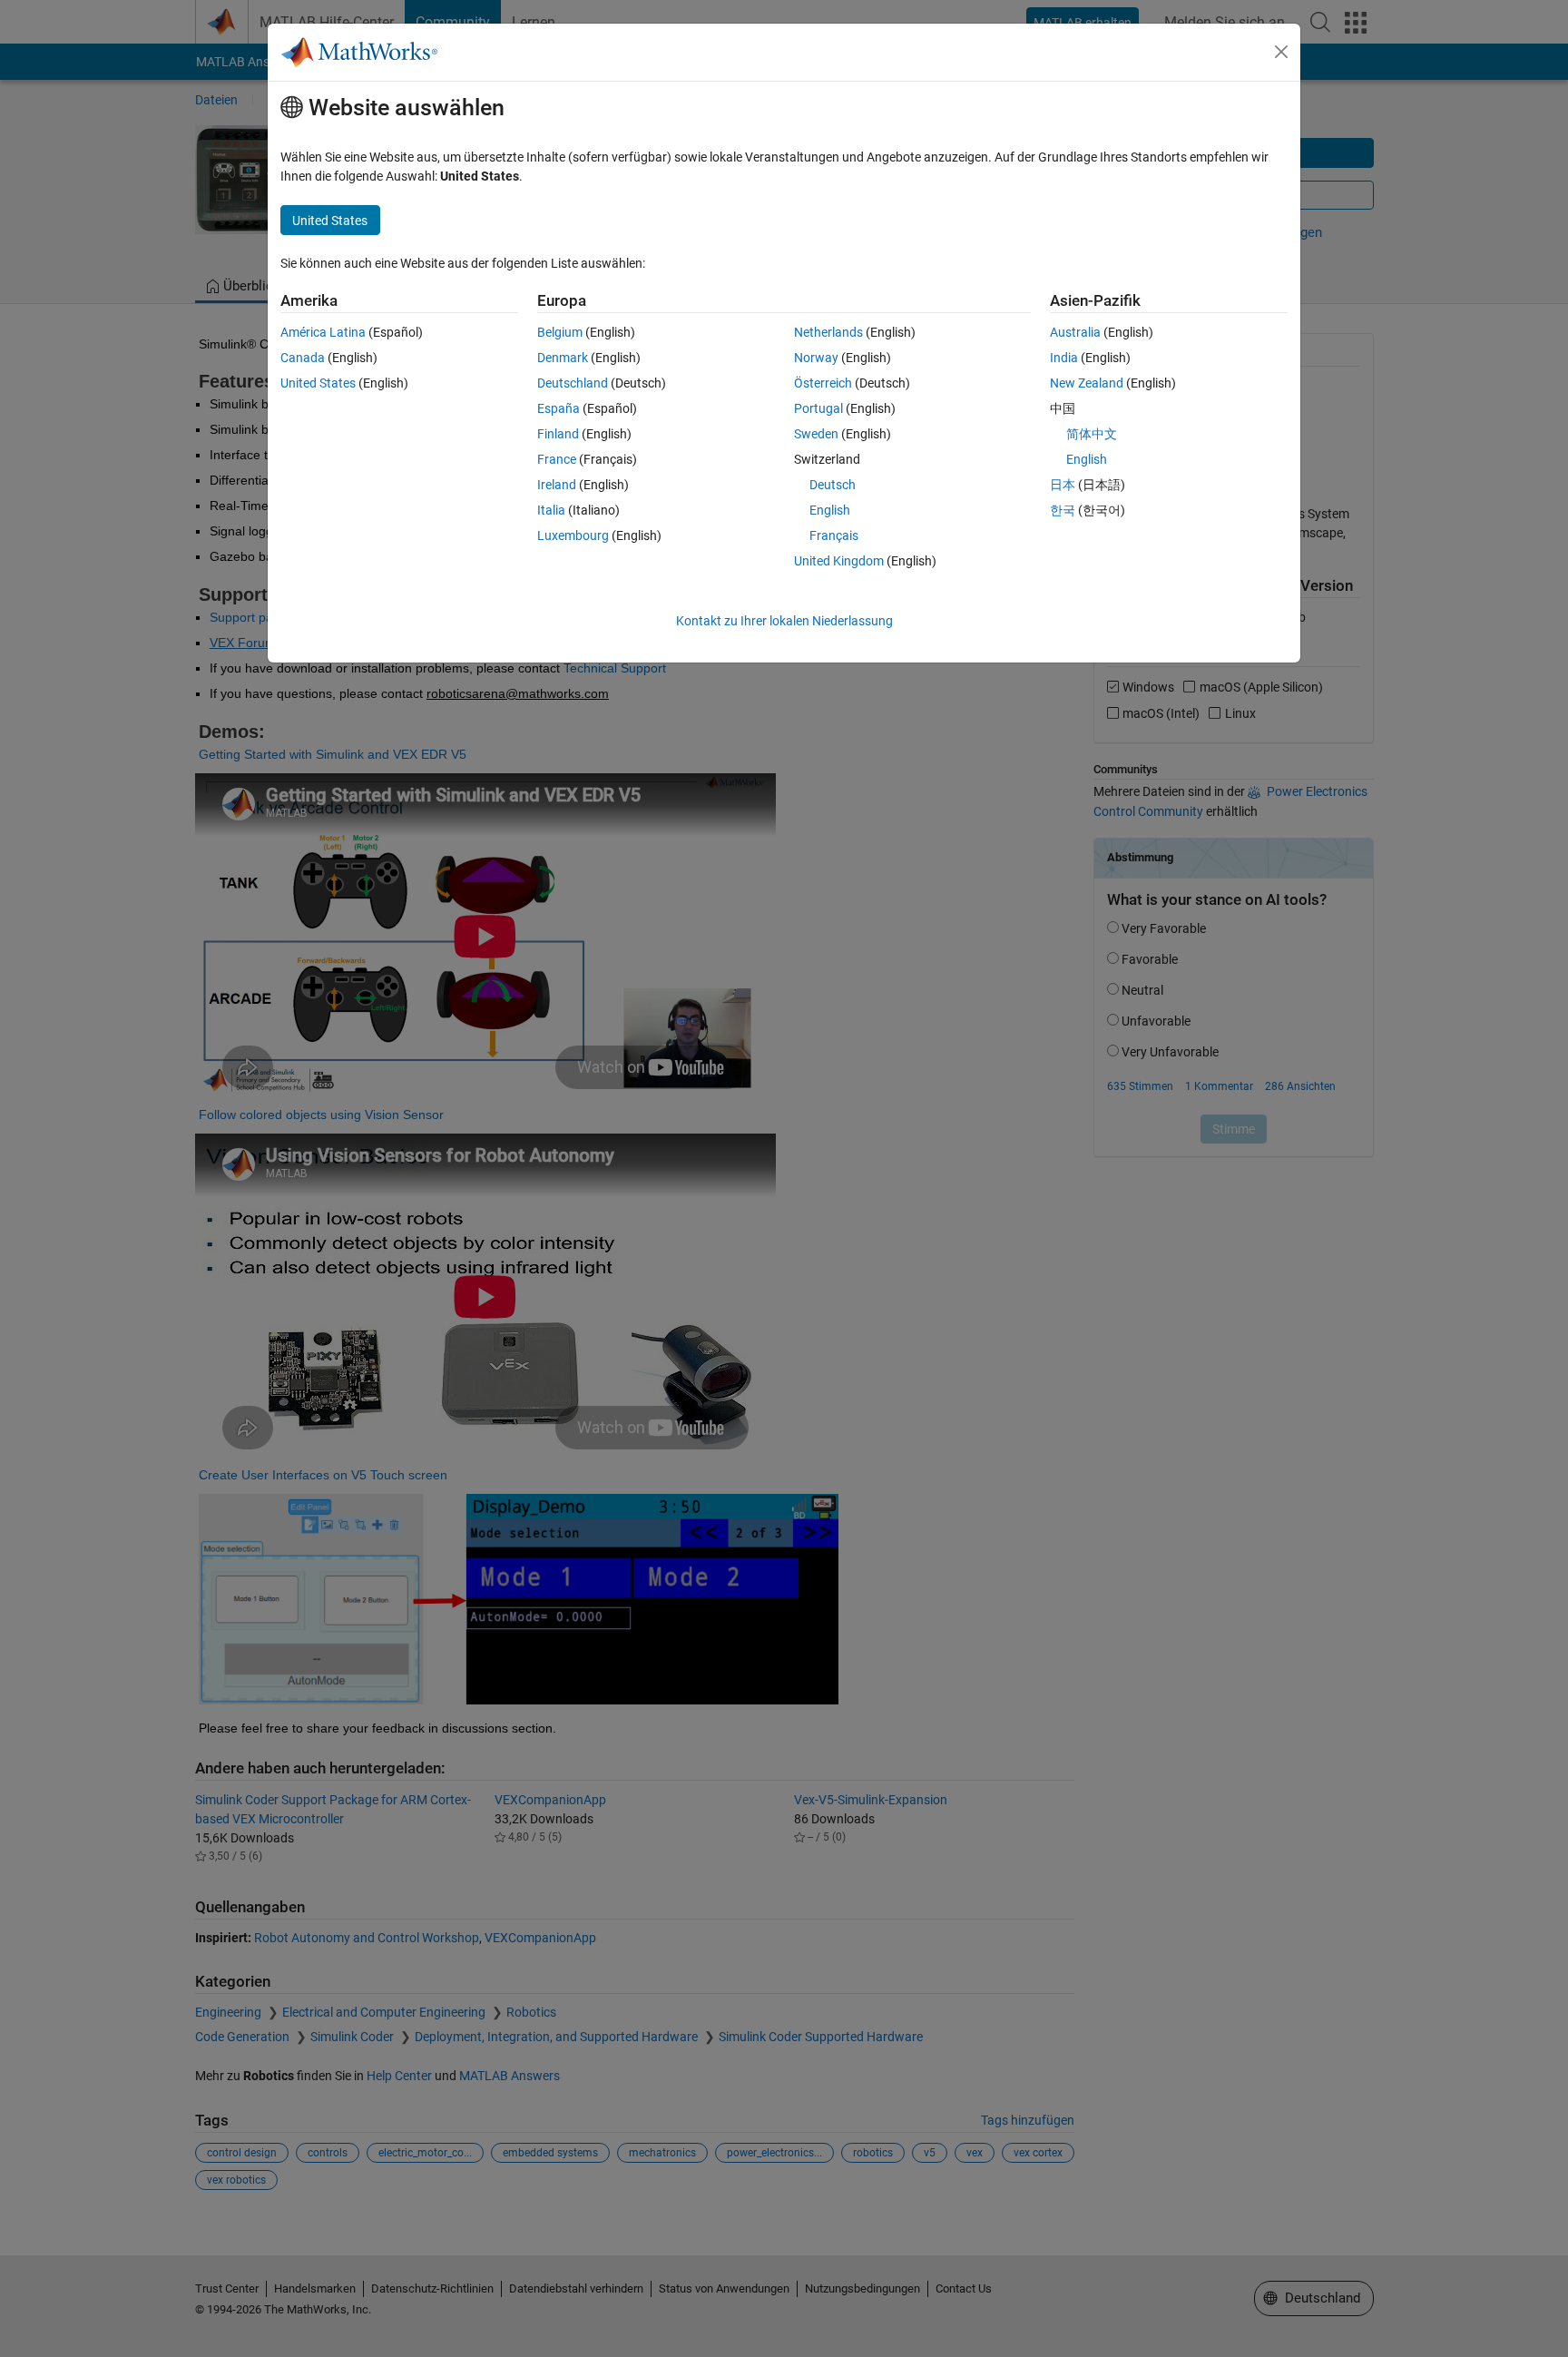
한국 (1063, 510)
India (1064, 358)
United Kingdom (839, 561)
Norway (816, 358)
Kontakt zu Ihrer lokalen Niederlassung (784, 621)
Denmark (563, 358)
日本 (1063, 485)
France (557, 459)
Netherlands (828, 332)
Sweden (816, 434)
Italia (551, 510)
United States (318, 383)
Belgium (560, 332)
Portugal (818, 408)
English (830, 510)
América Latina (323, 332)
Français (834, 535)
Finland (558, 434)
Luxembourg (573, 535)
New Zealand (1087, 383)
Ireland (557, 485)
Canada (303, 358)
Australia (1075, 332)
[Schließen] (1281, 52)
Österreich (823, 383)
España (559, 408)
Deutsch (833, 485)
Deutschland (573, 383)
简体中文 (1092, 434)
